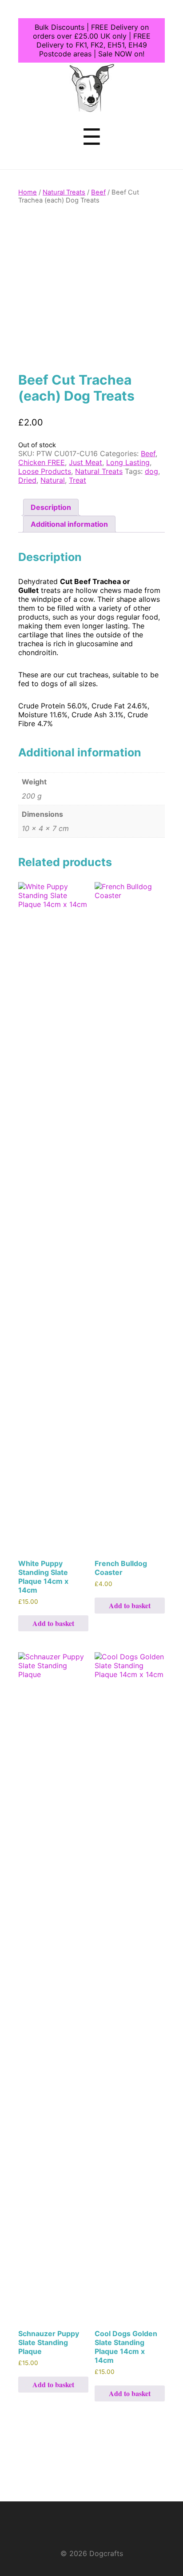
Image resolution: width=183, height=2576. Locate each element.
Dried (27, 480)
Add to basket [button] (53, 1623)
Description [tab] (51, 507)
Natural (53, 480)
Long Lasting (128, 462)
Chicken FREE (42, 462)
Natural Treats (64, 192)
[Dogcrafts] (92, 106)
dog (151, 471)
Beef (98, 192)
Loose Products (45, 471)
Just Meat (86, 462)
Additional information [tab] (69, 524)
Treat (78, 480)
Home (28, 192)
